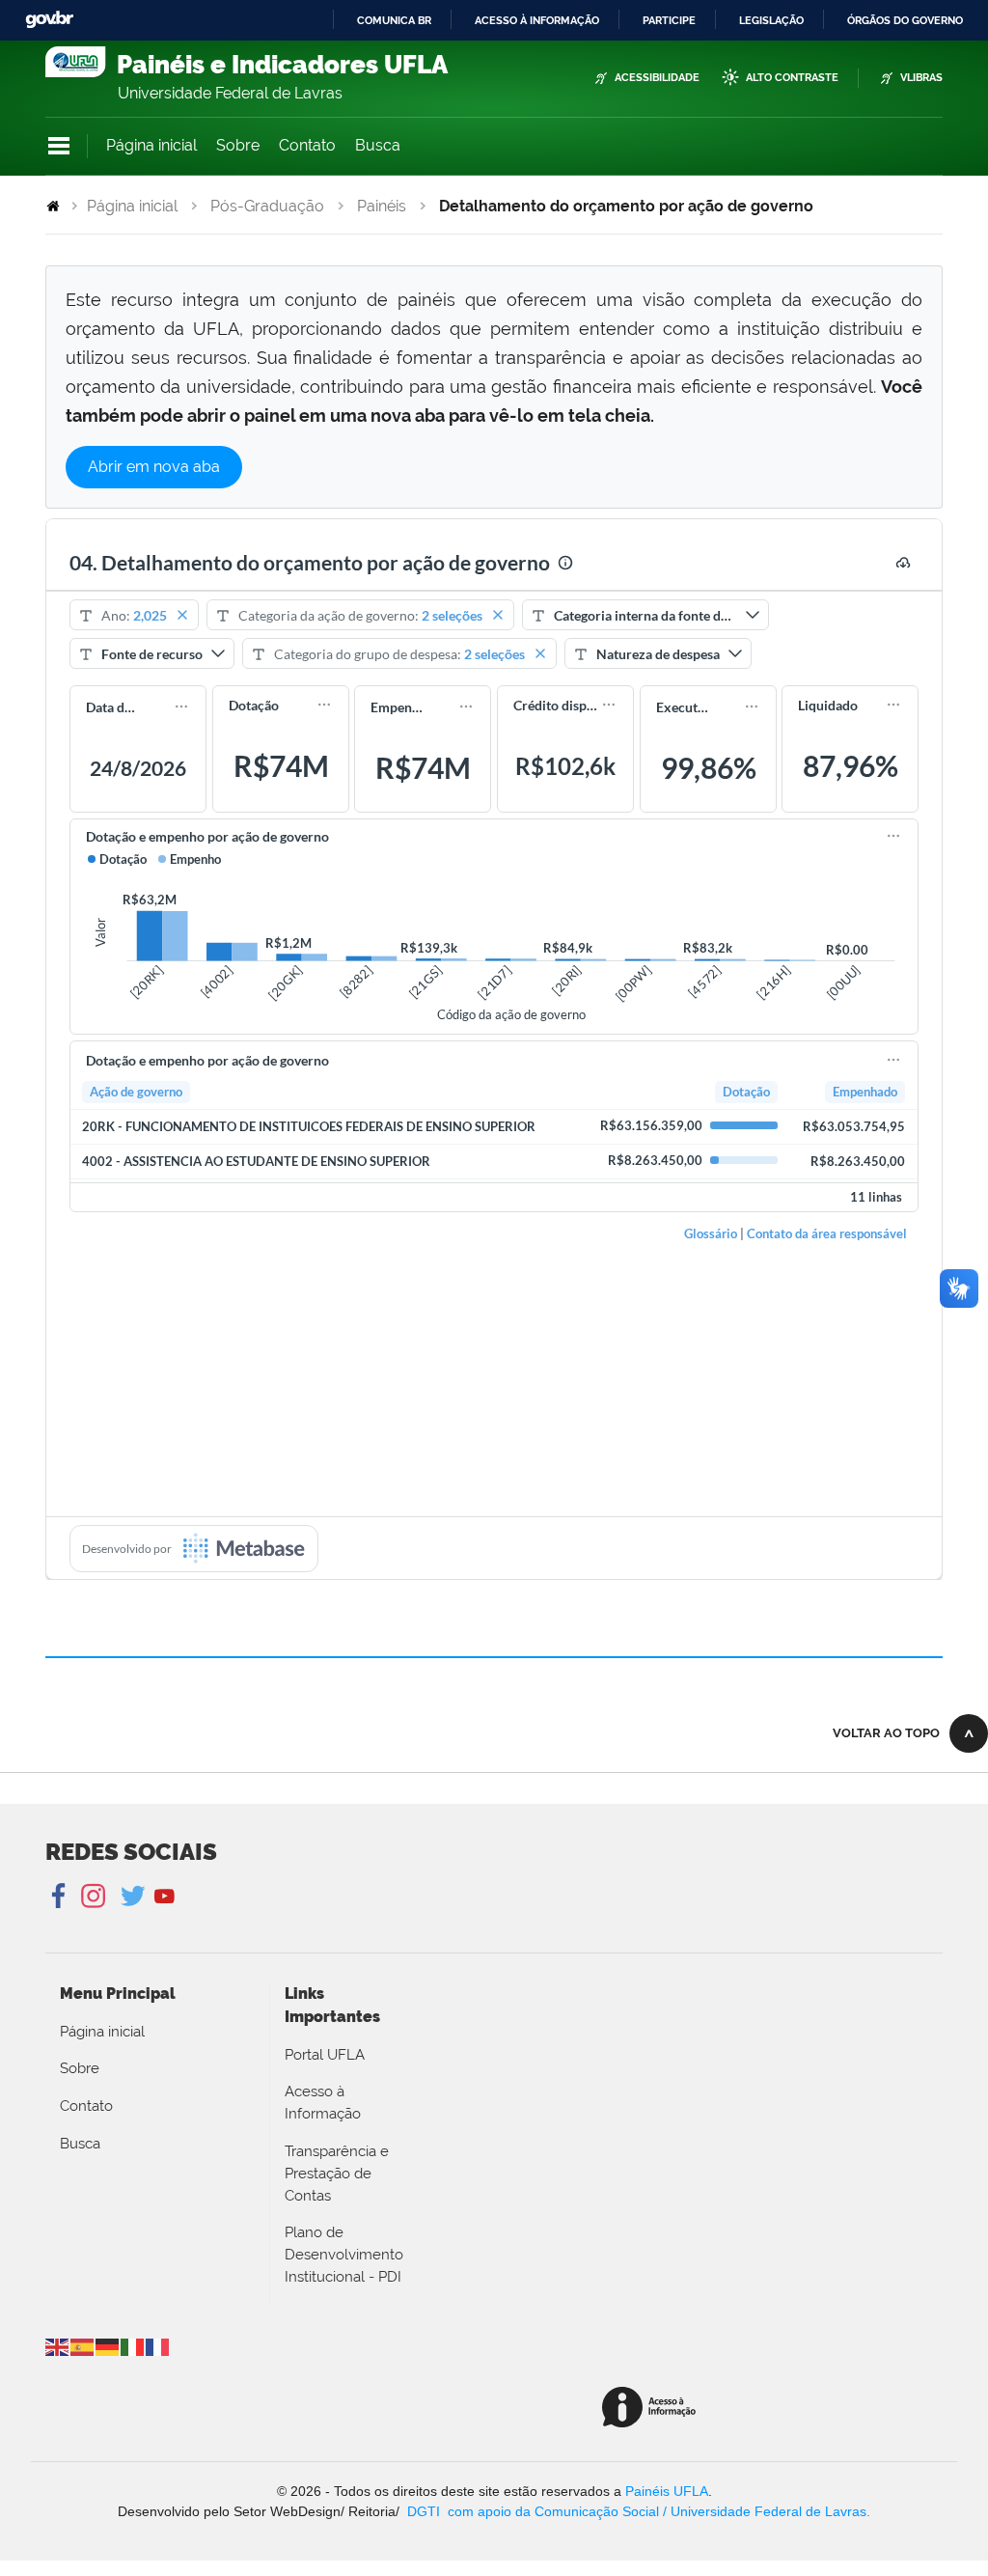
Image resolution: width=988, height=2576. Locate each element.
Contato (307, 145)
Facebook (60, 1897)
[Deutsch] (108, 2346)
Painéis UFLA (667, 2491)
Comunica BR (394, 20)
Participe (669, 20)
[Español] (83, 2346)
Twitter (135, 1897)
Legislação (771, 20)
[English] (58, 2346)
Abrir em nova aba (154, 467)
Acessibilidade (657, 78)
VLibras (921, 78)
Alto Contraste (792, 78)
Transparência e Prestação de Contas (337, 2174)
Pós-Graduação (267, 206)
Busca (378, 145)
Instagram (90, 1897)
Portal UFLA (325, 2055)
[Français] (158, 2346)
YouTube (165, 1897)
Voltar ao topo (886, 1733)
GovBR (49, 20)
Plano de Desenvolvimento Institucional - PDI (344, 2255)
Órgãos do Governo (905, 20)
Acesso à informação (537, 20)
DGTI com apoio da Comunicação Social (533, 2511)
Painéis (382, 206)
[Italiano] (133, 2346)
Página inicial (151, 145)
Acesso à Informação (323, 2103)
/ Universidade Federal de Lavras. (765, 2511)
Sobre (238, 145)
